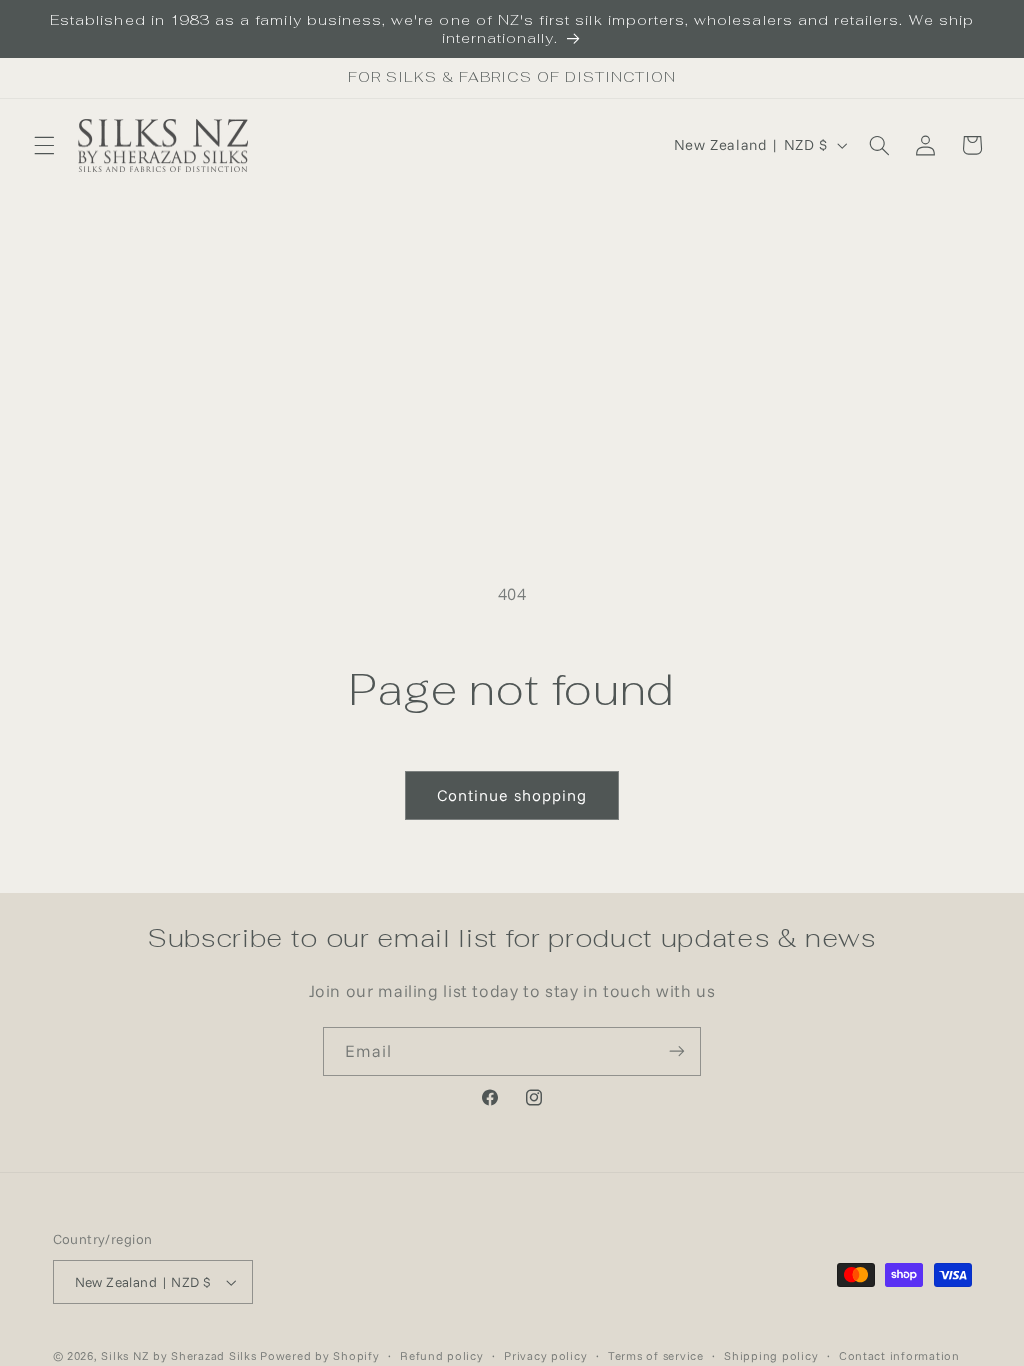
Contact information (899, 1355)
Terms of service (656, 1355)
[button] (44, 145)
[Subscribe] (677, 1051)
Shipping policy (771, 1355)
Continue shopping (512, 795)
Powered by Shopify (319, 1355)
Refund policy (442, 1355)
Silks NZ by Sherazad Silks (178, 1355)
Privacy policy (545, 1355)
